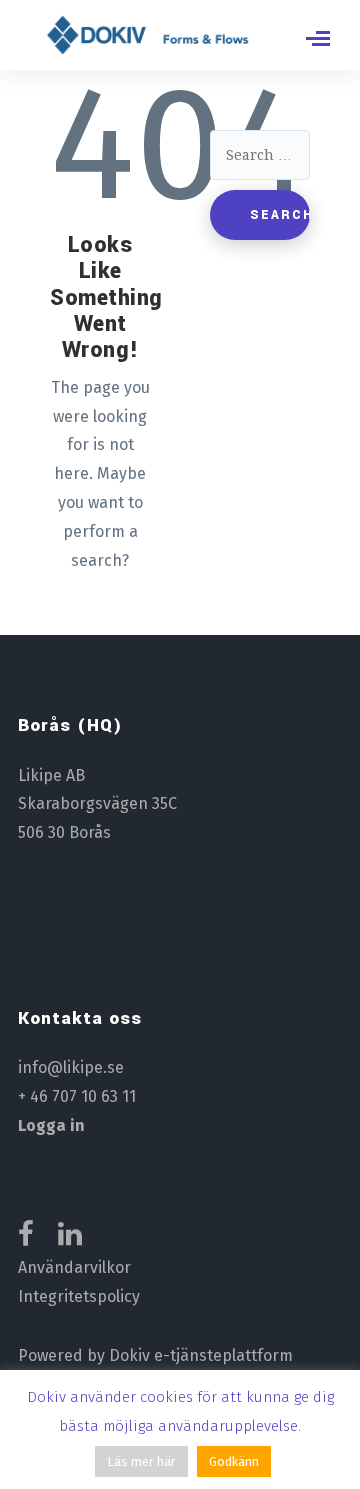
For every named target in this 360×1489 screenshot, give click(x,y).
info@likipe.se (71, 1067)
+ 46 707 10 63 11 (77, 1096)
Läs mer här (141, 1461)
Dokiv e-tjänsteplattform (201, 1355)
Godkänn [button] (234, 1461)
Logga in (51, 1125)
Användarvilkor (74, 1267)
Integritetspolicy (79, 1296)
